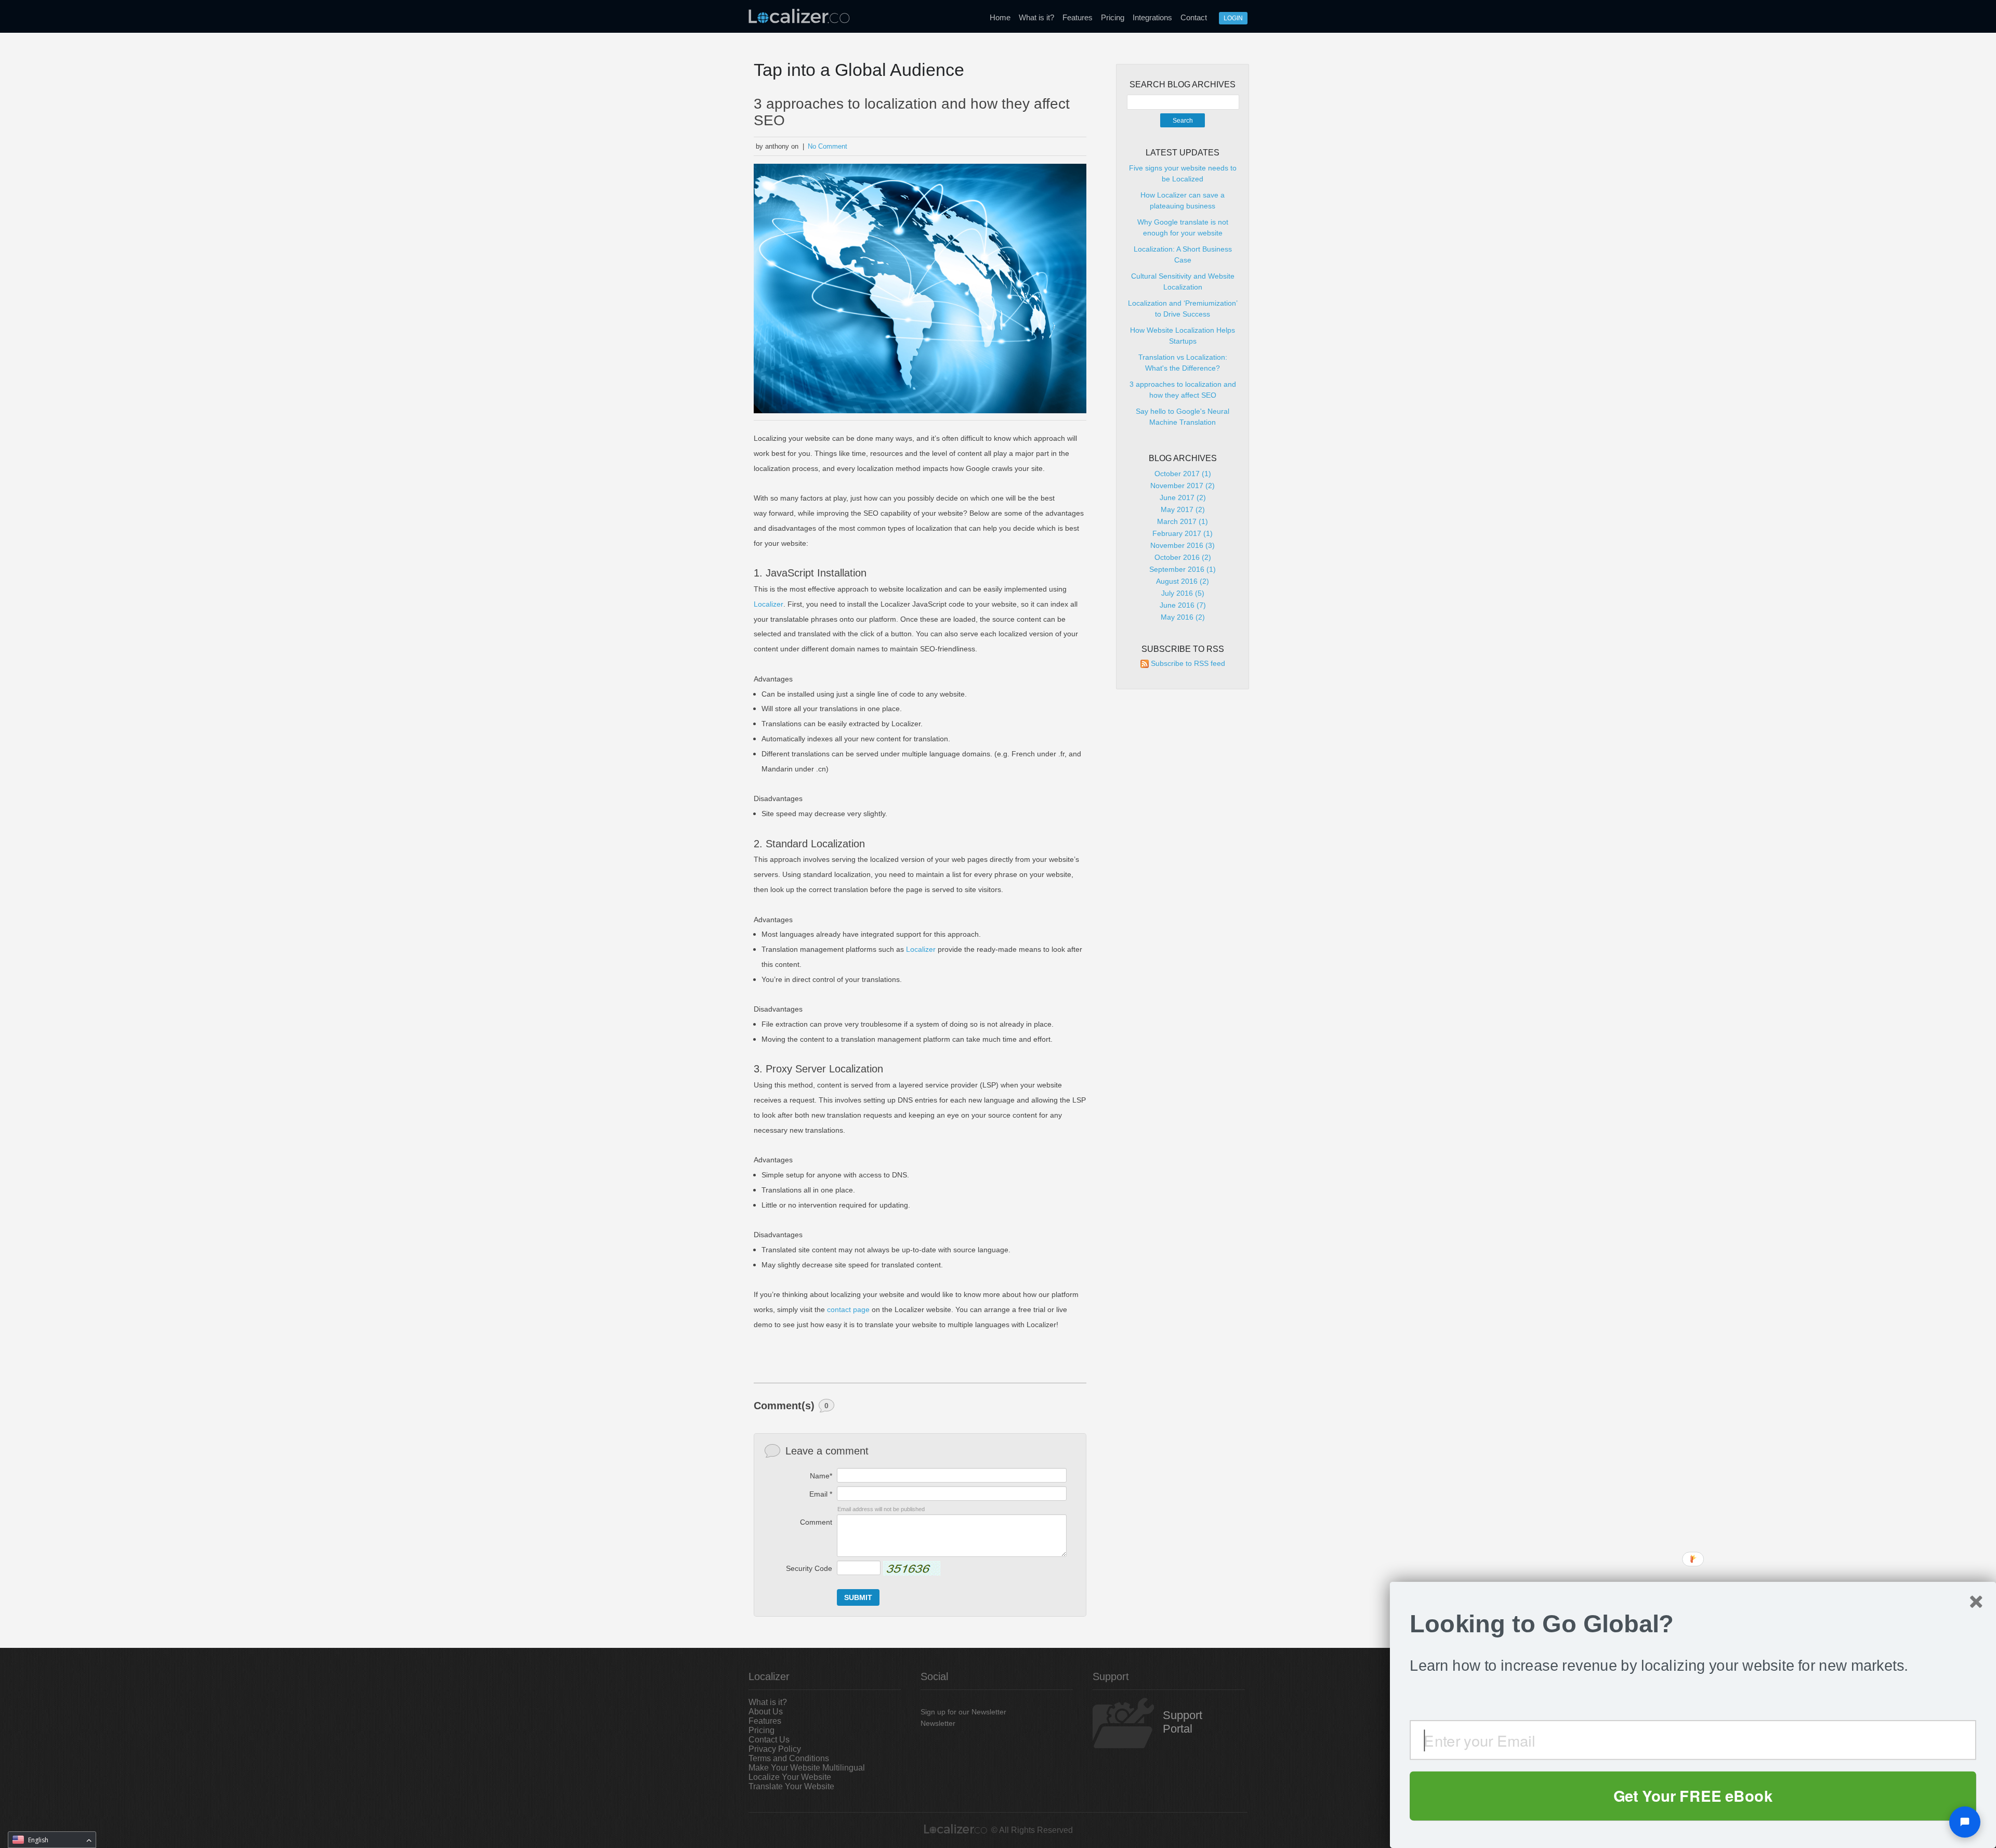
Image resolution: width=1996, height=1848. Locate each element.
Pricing (1113, 17)
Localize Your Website (790, 1777)
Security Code (809, 1568)
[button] (1693, 1624)
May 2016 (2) (1183, 617)
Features (1078, 17)
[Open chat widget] (1965, 1822)
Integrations (1152, 17)
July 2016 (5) (1183, 593)
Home (1000, 17)
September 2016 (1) (1183, 569)
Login (1233, 18)
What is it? (1036, 17)
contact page (848, 1309)
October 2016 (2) (1183, 557)
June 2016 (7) (1183, 605)
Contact (1194, 17)
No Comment (828, 146)
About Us (766, 1712)
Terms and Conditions (789, 1758)
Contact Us (769, 1740)
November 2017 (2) (1183, 486)
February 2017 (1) (1183, 533)
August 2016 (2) (1183, 581)
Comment (816, 1522)
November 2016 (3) (1183, 545)
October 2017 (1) (1183, 474)
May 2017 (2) (1183, 509)
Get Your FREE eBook (1693, 1795)
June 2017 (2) (1183, 497)
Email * (821, 1494)
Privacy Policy (775, 1749)
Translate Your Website (791, 1786)
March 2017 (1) (1183, 521)
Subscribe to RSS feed (1188, 663)
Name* (821, 1476)
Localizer (769, 604)
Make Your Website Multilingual (807, 1768)
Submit (858, 1597)
